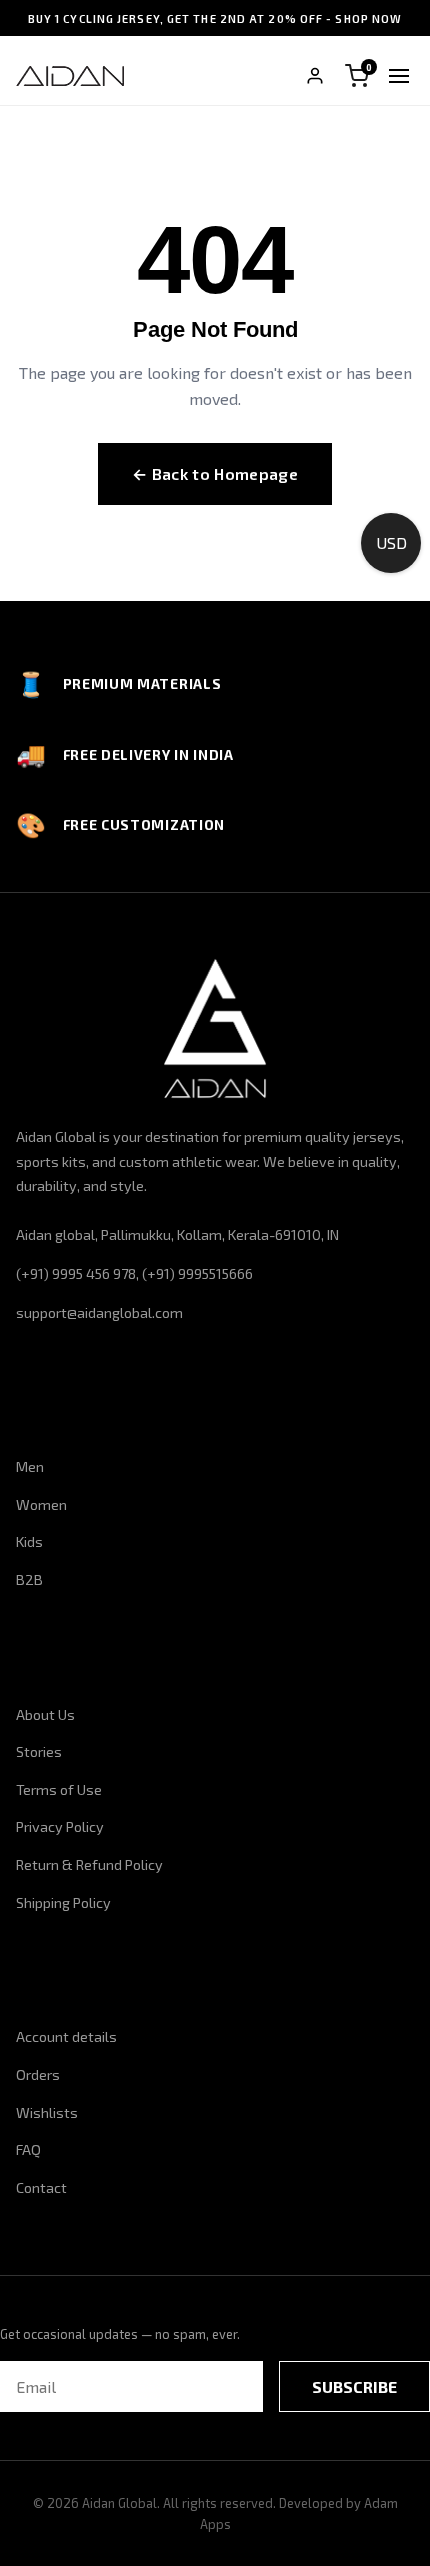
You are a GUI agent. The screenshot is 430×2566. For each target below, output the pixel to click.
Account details (66, 2036)
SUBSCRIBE (354, 2386)
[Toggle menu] (399, 76)
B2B (29, 1579)
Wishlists (47, 2112)
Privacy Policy (60, 1826)
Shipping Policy (63, 1902)
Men (30, 1466)
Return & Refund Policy (89, 1864)
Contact (41, 2187)
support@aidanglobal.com (99, 1312)
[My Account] (315, 76)
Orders (38, 2074)
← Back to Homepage (215, 473)
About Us (45, 1714)
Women (41, 1504)
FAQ (28, 2149)
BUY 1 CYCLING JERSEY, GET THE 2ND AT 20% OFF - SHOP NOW (215, 18)
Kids (29, 1541)
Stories (39, 1751)
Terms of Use (59, 1789)
